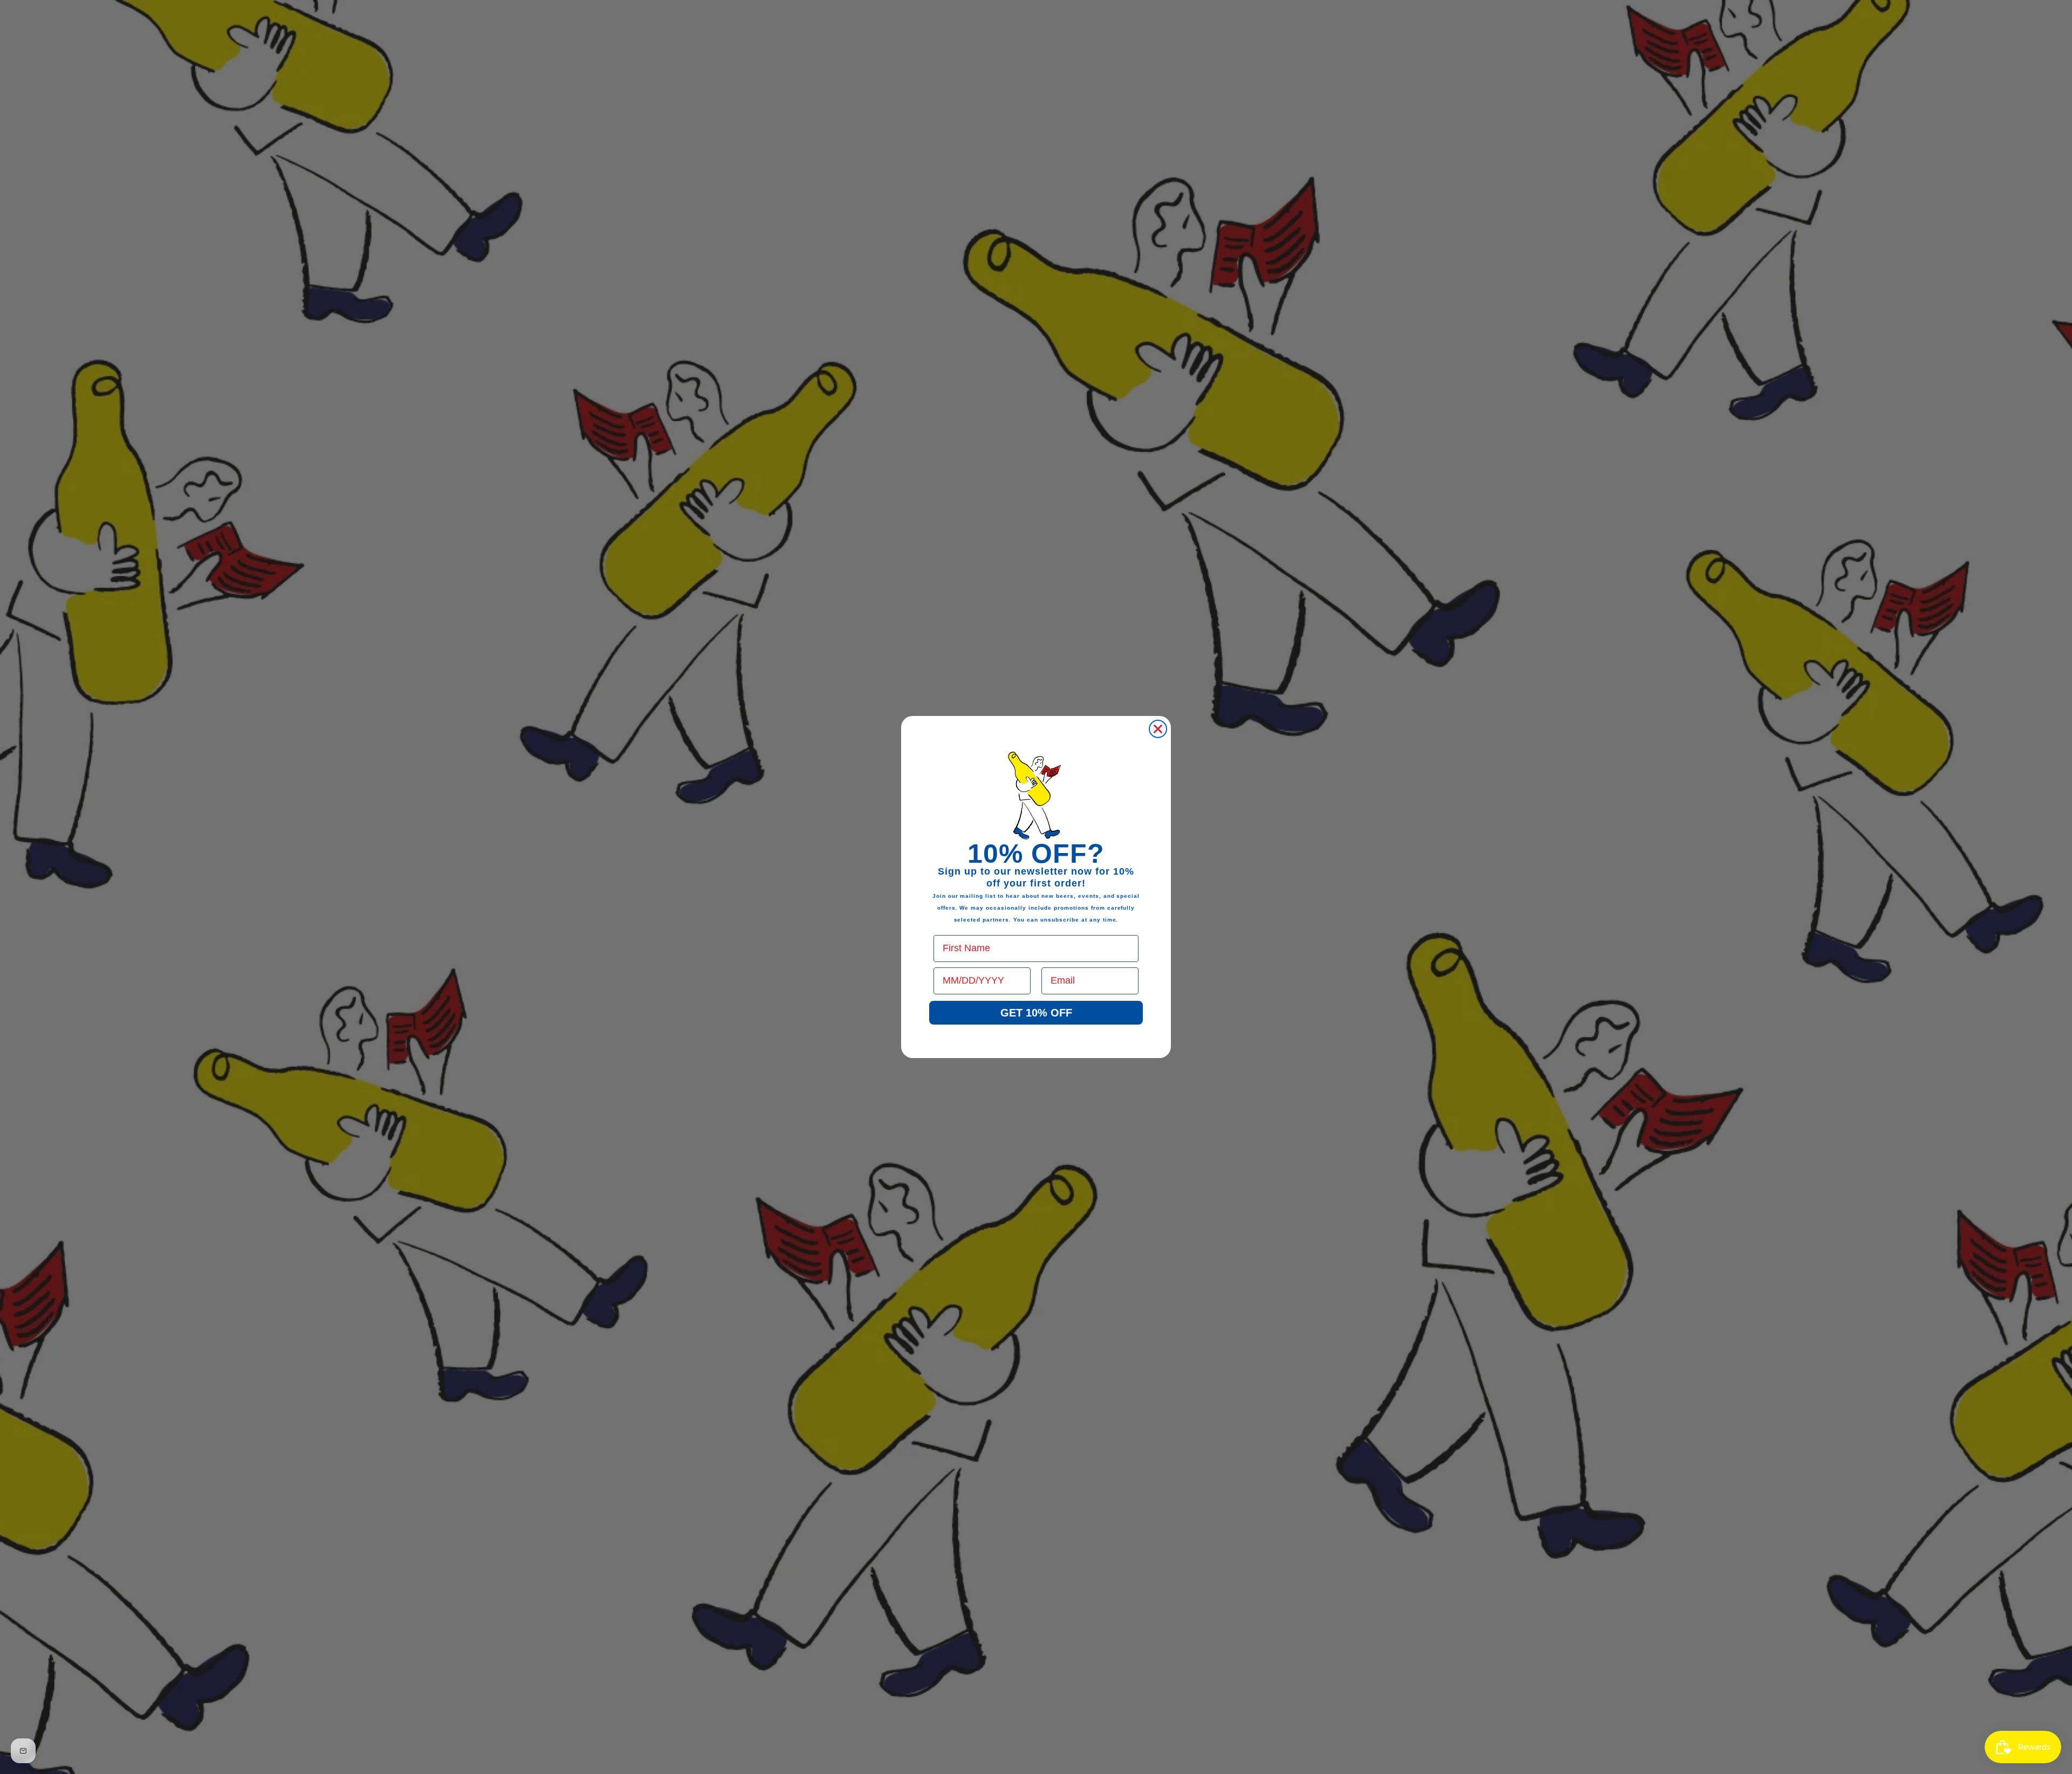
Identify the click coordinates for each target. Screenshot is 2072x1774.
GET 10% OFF (1036, 1013)
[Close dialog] (1158, 729)
